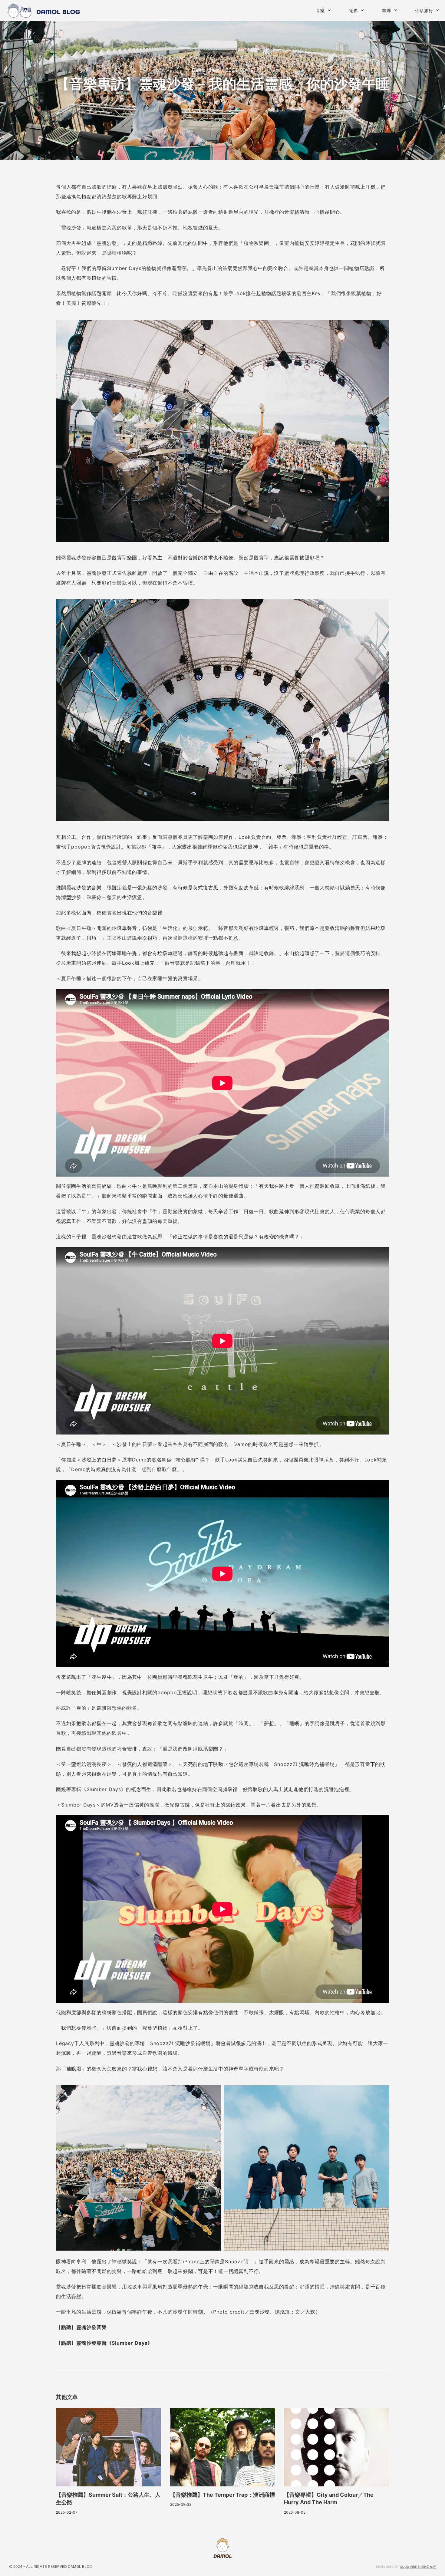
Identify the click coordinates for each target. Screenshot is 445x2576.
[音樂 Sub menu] (329, 10)
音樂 (321, 10)
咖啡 (387, 10)
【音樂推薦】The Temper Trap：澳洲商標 (222, 2495)
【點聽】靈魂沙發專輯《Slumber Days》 (104, 2343)
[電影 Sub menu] (362, 10)
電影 (354, 10)
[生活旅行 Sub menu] (437, 10)
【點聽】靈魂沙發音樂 (81, 2327)
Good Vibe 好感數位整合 (418, 2567)
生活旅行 (424, 10)
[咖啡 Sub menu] (396, 10)
